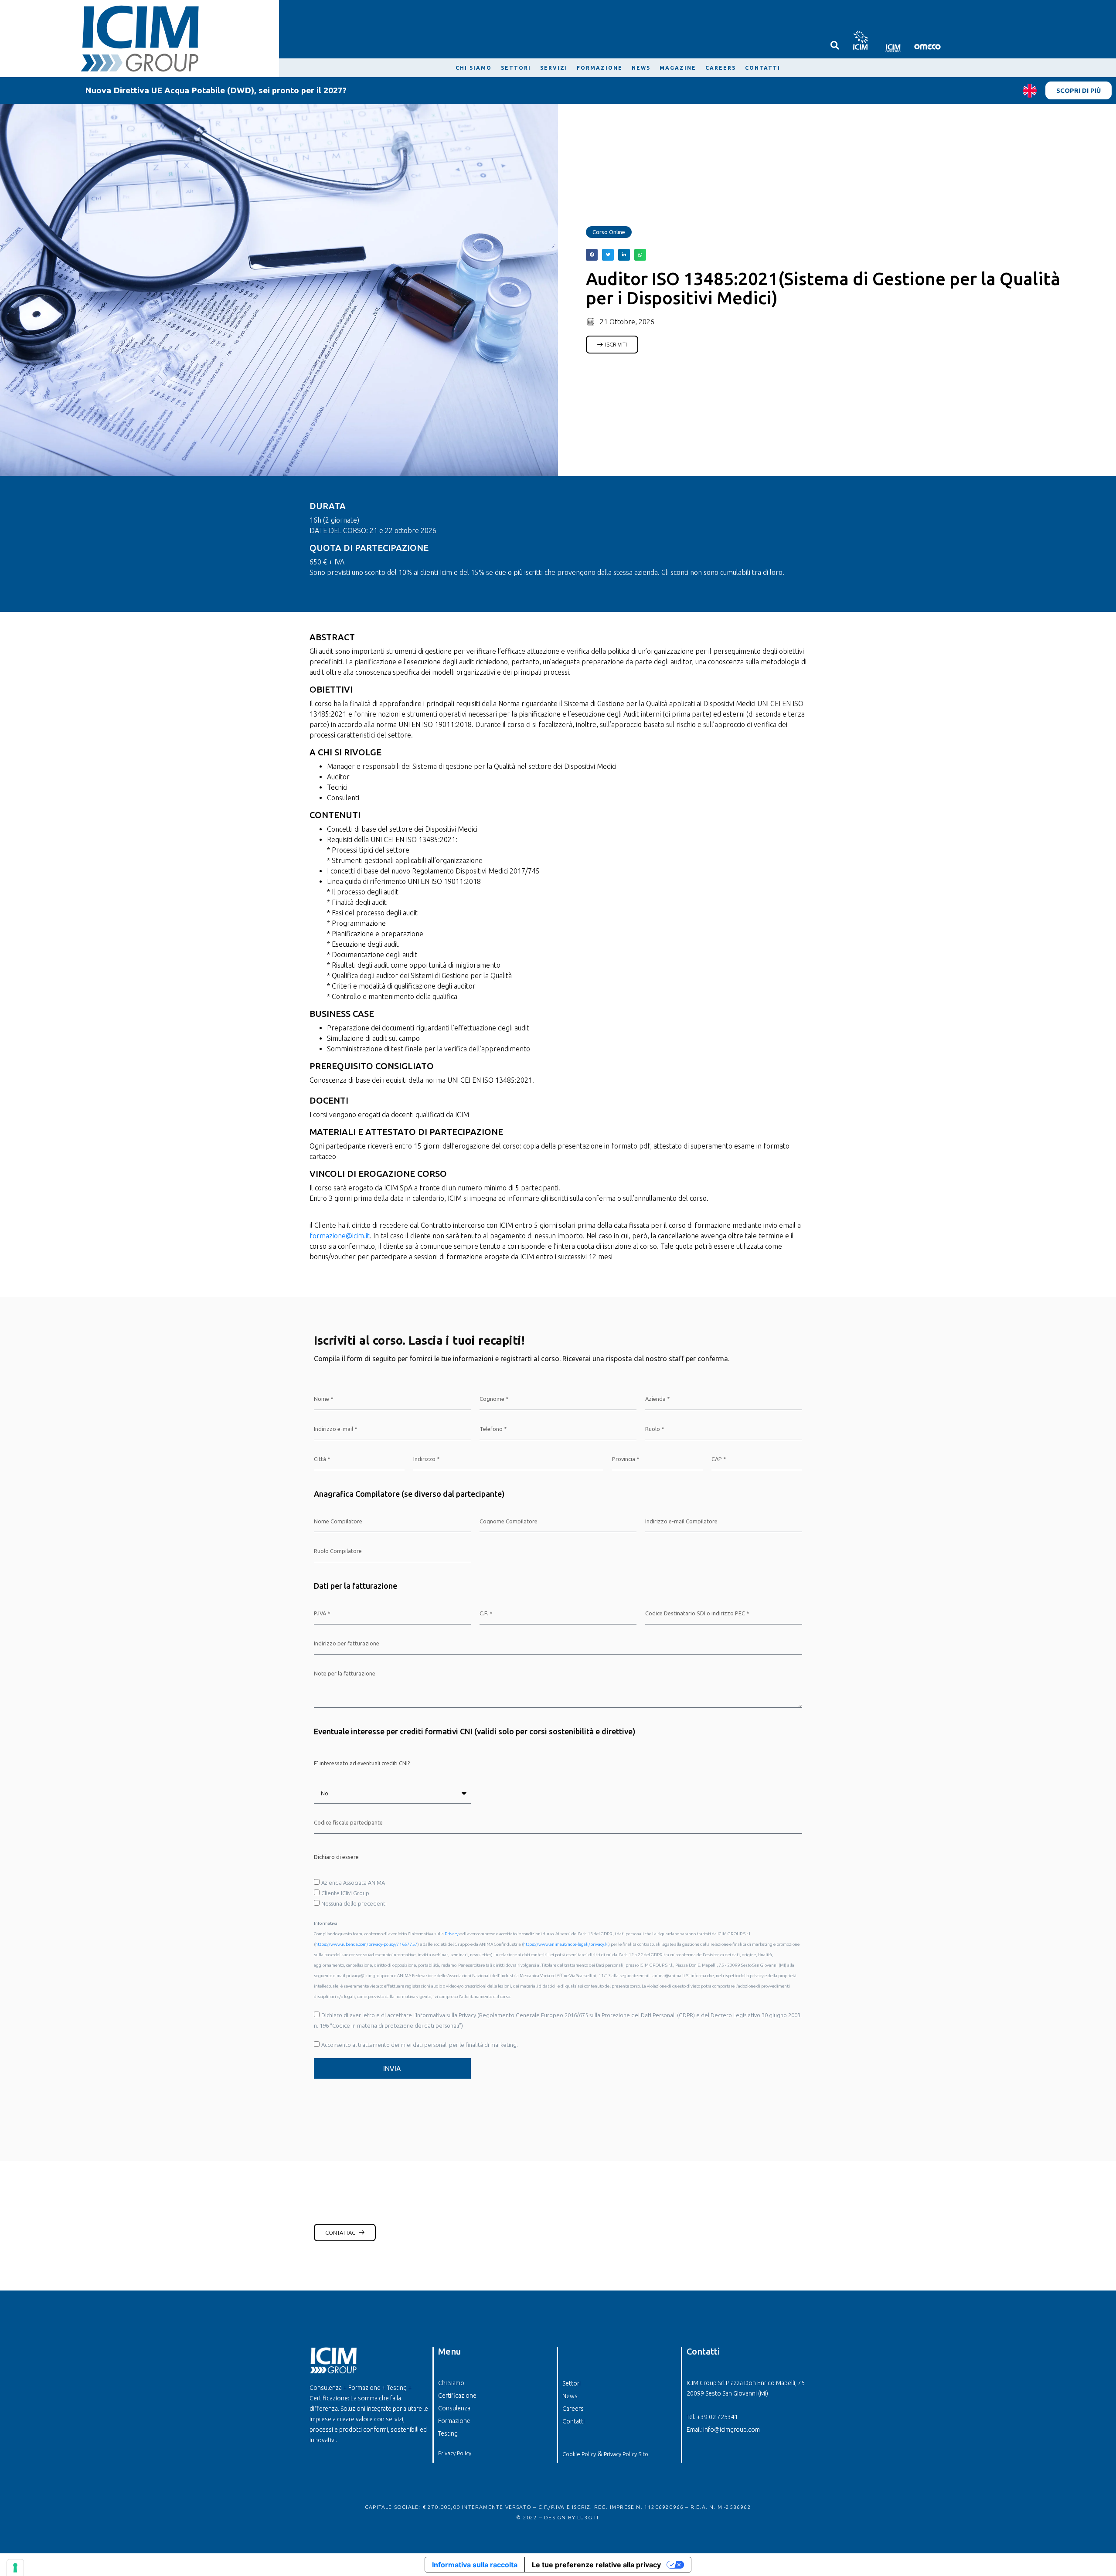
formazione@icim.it (340, 1236)
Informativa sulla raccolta (475, 2565)
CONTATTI (763, 68)
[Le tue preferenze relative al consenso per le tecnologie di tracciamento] (15, 2568)
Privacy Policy (455, 2453)
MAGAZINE (678, 68)
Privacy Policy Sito (626, 2454)
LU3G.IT (588, 2517)
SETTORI (516, 68)
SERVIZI (554, 68)
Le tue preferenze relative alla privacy (596, 2565)
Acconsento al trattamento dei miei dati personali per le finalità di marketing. (420, 2045)
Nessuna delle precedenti (354, 1903)
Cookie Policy (579, 2454)
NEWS (641, 68)
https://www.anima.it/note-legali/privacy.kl (566, 1944)
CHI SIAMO (474, 68)
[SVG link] (860, 40)
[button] (592, 255)
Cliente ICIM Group (345, 1893)
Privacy (452, 1934)
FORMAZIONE (600, 68)
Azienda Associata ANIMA (353, 1883)
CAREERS (721, 68)
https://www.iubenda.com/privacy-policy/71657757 (366, 1944)
